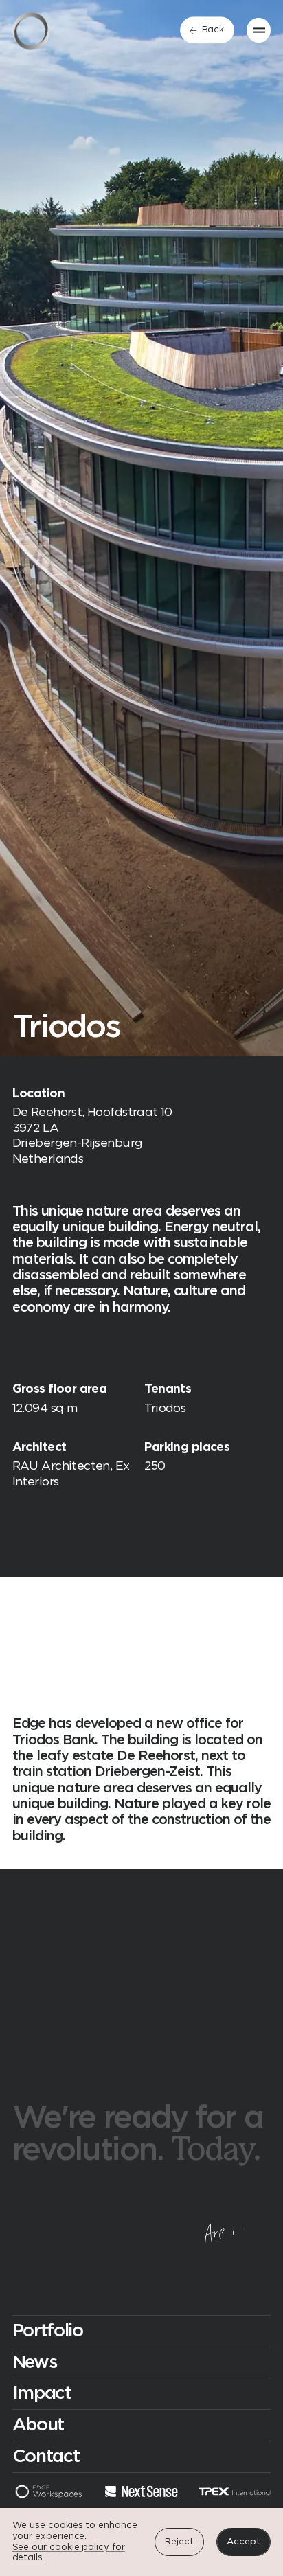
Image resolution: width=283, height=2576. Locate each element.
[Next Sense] (141, 2493)
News (35, 2362)
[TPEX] (235, 2493)
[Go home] (31, 31)
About (38, 2425)
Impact (42, 2393)
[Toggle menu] (259, 30)
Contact (46, 2457)
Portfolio (48, 2331)
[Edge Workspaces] (48, 2493)
